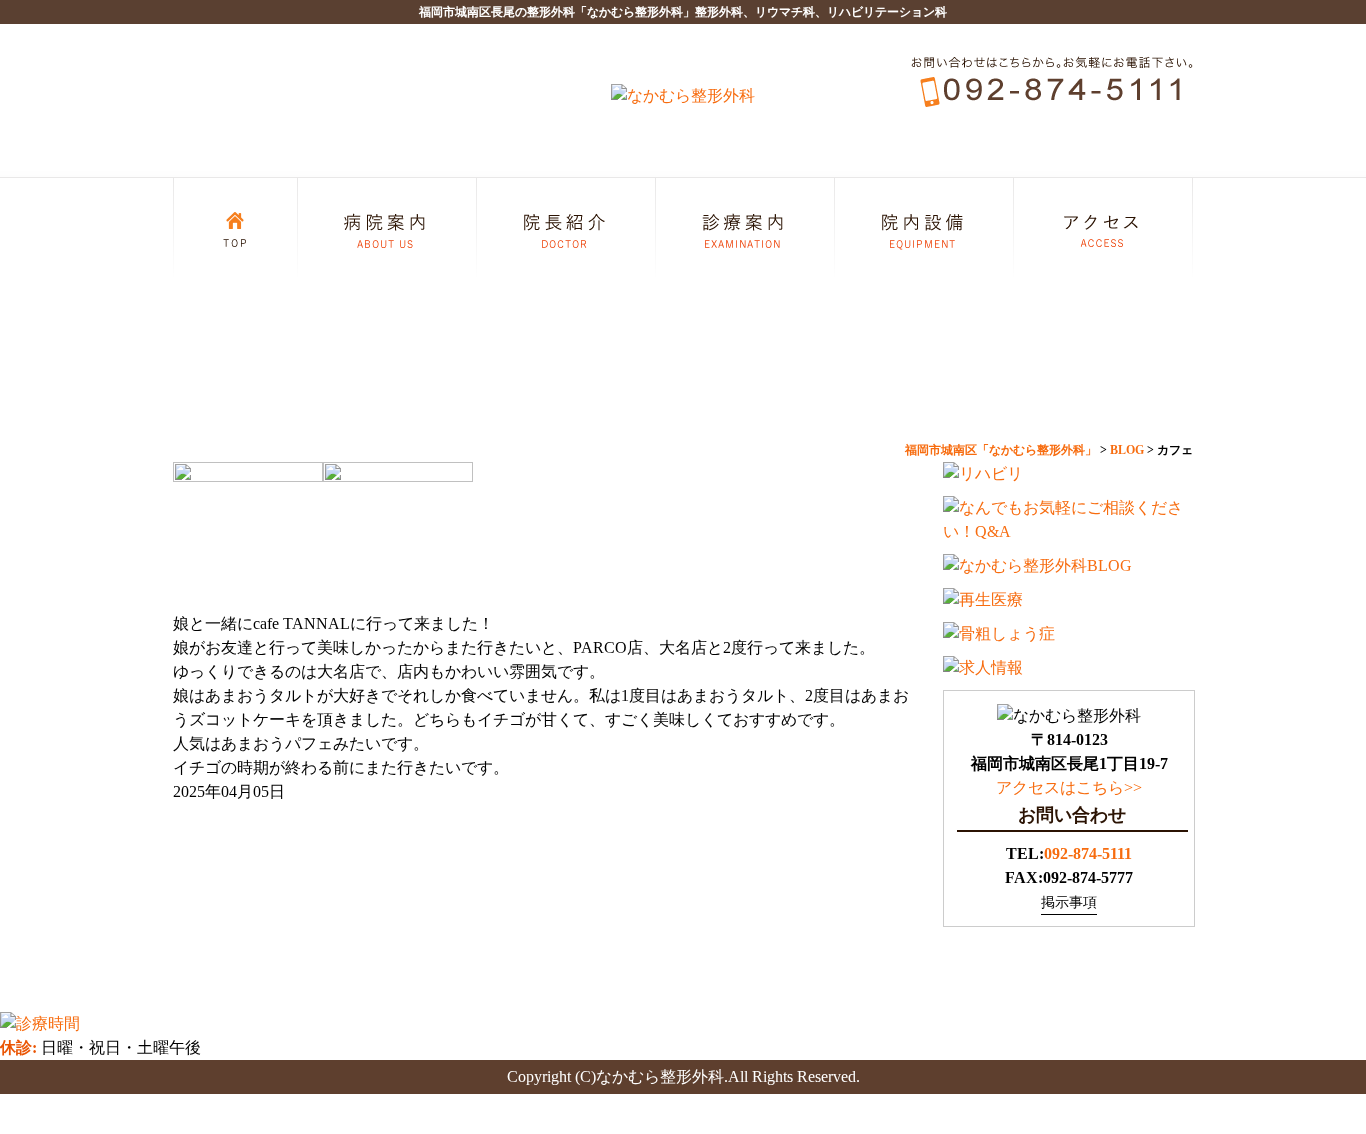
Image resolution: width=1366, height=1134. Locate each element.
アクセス (1103, 223)
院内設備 (924, 223)
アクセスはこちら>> (1069, 787)
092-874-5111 (1088, 853)
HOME (235, 223)
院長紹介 (566, 223)
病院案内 (387, 223)
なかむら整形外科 (660, 1076)
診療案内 (745, 223)
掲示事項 (1069, 902)
